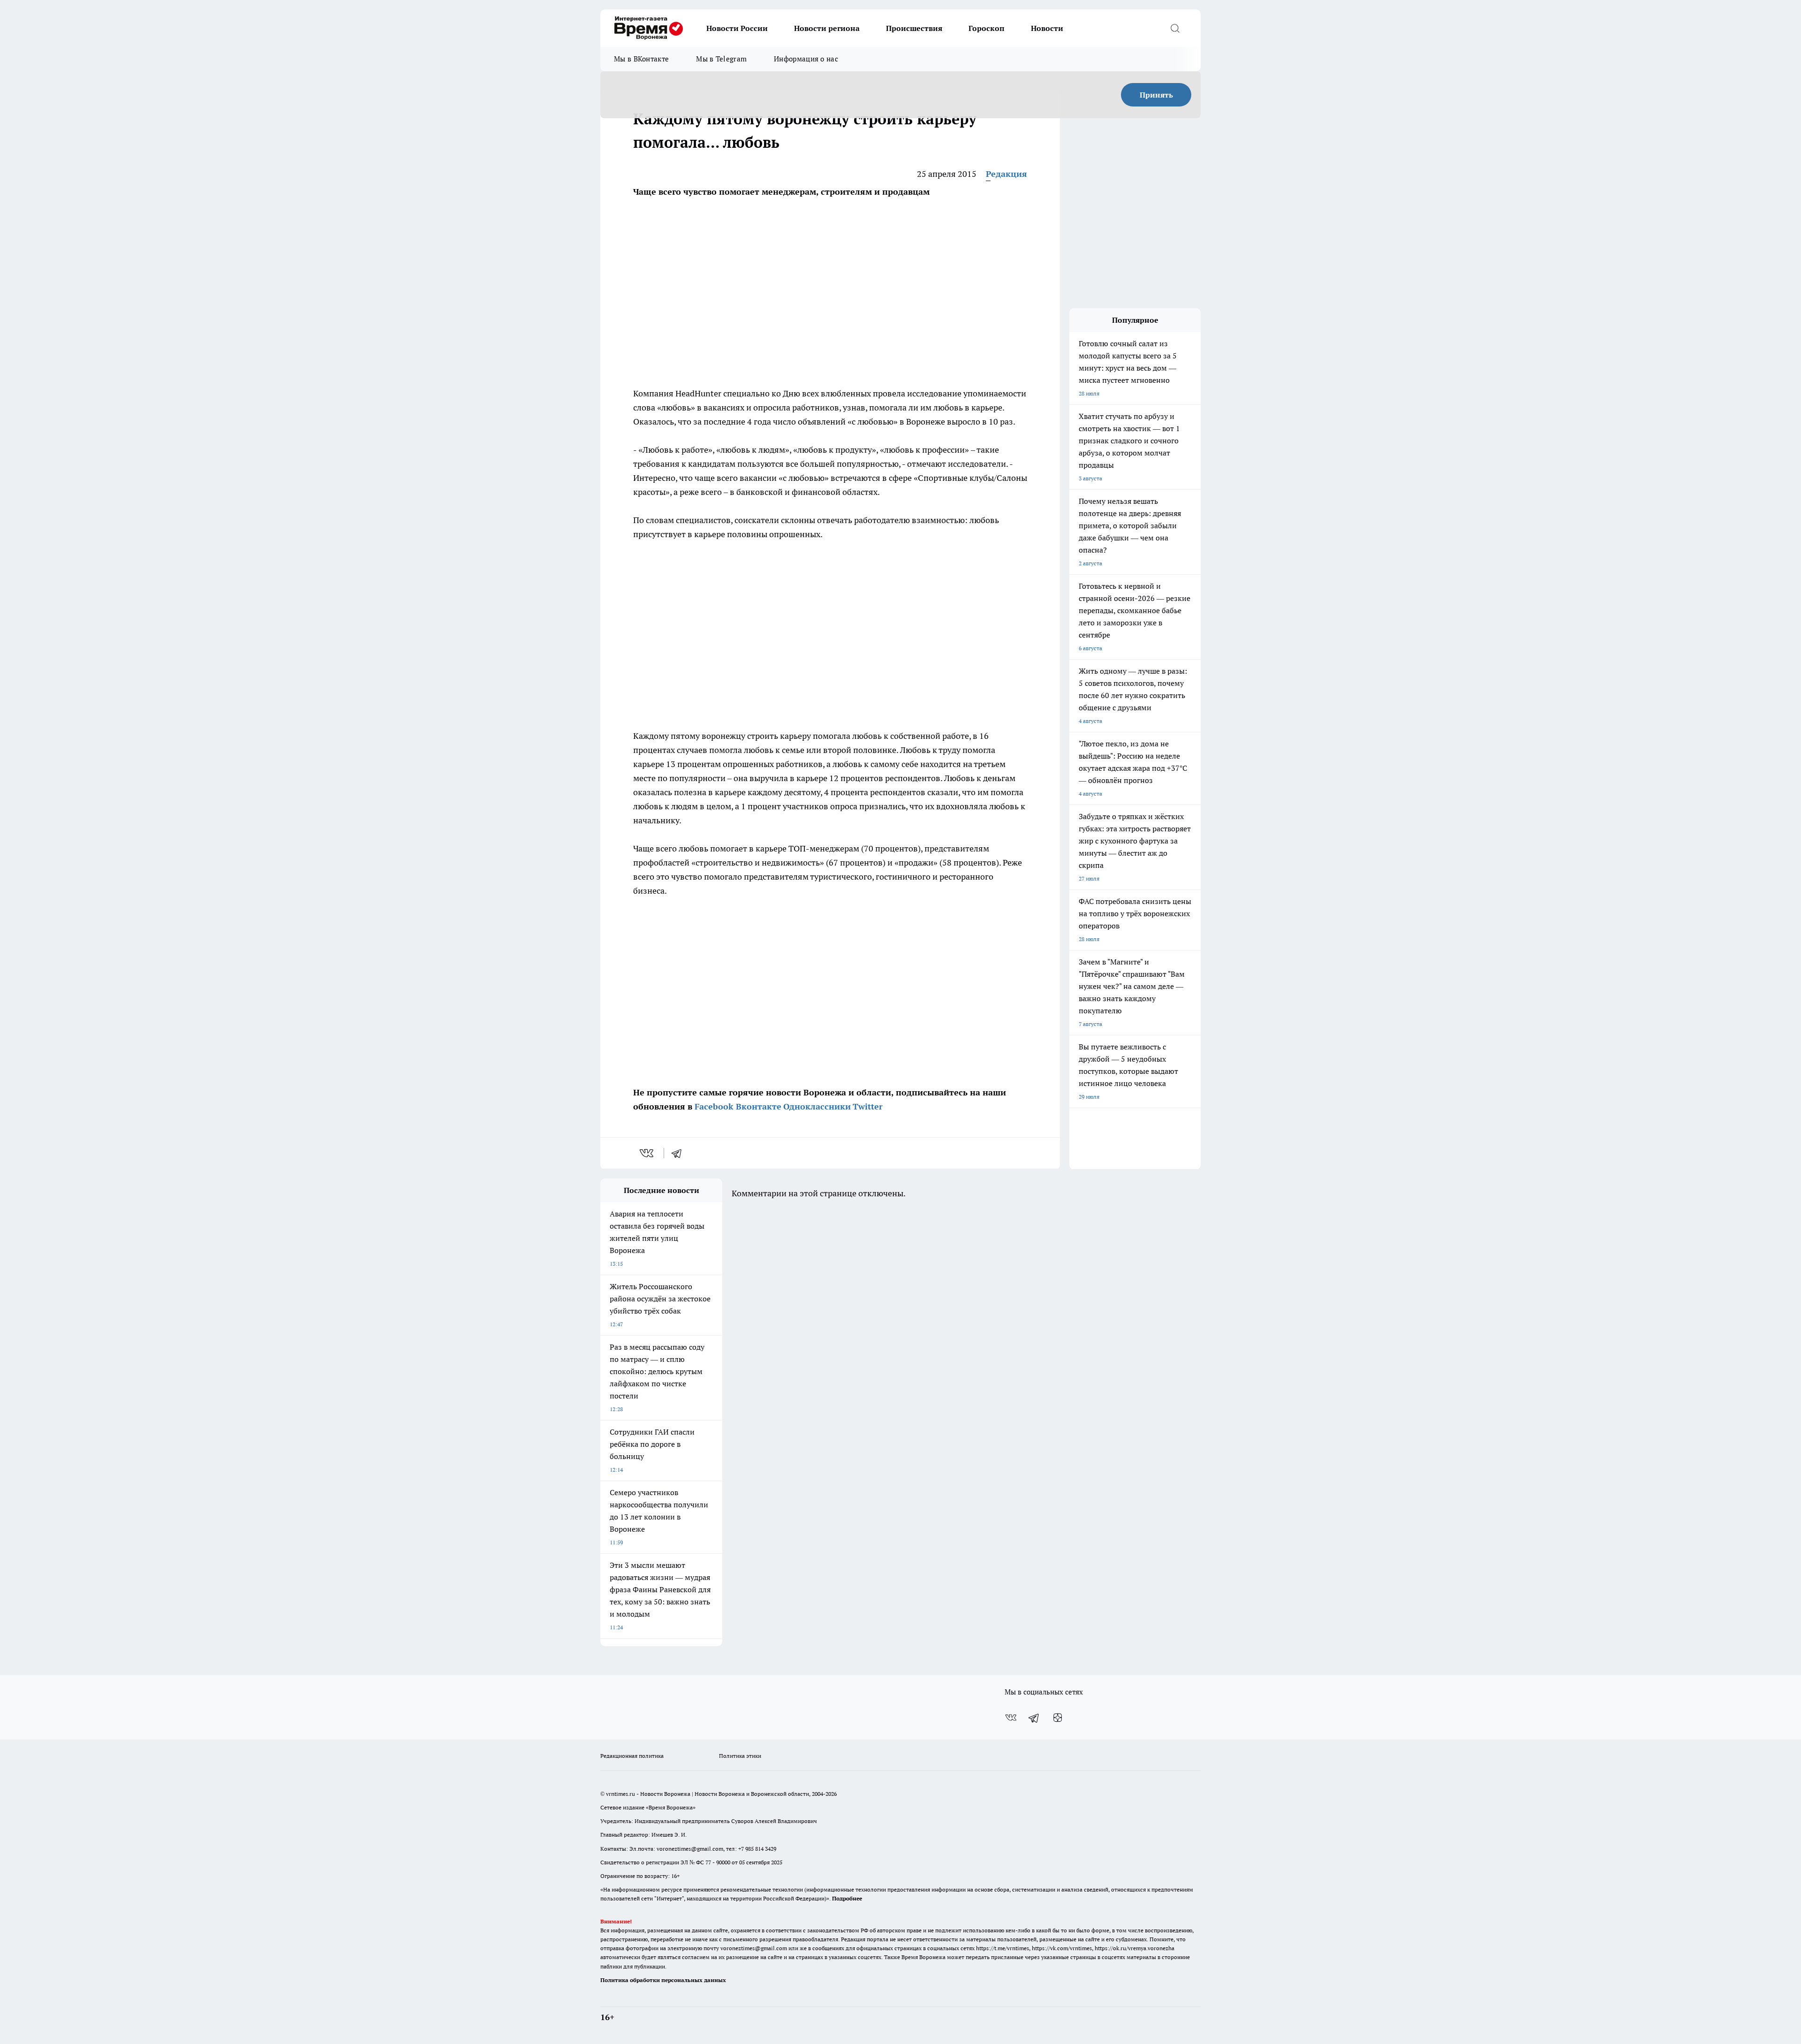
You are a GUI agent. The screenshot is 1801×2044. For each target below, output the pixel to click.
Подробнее (847, 1898)
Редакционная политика (632, 1756)
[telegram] (680, 1153)
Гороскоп (987, 28)
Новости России (737, 28)
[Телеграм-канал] (1034, 1717)
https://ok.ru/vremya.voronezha (1135, 1948)
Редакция (1006, 174)
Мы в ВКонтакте (641, 59)
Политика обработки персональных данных (663, 1980)
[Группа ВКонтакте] (1011, 1717)
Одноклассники (817, 1106)
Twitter (868, 1106)
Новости (1047, 28)
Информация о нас (806, 59)
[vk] (647, 1153)
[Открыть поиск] (1175, 28)
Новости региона (827, 28)
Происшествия (914, 28)
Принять (1156, 95)
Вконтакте (759, 1106)
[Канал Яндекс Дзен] (1058, 1717)
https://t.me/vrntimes (1003, 1948)
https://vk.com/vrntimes (1062, 1948)
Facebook (714, 1106)
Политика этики (740, 1756)
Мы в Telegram (721, 59)
